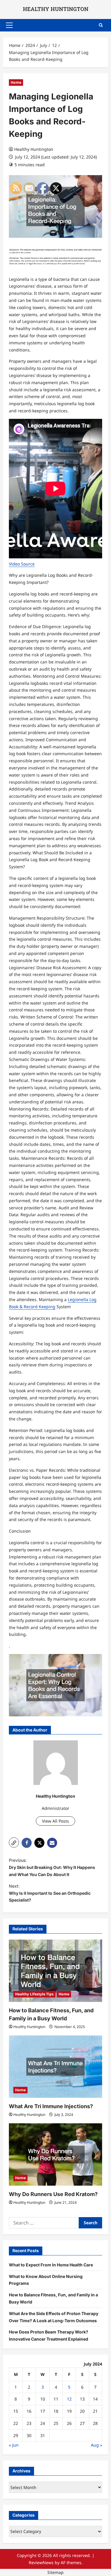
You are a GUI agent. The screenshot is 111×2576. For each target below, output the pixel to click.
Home (16, 82)
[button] (9, 25)
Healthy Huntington (34, 149)
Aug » (96, 2445)
